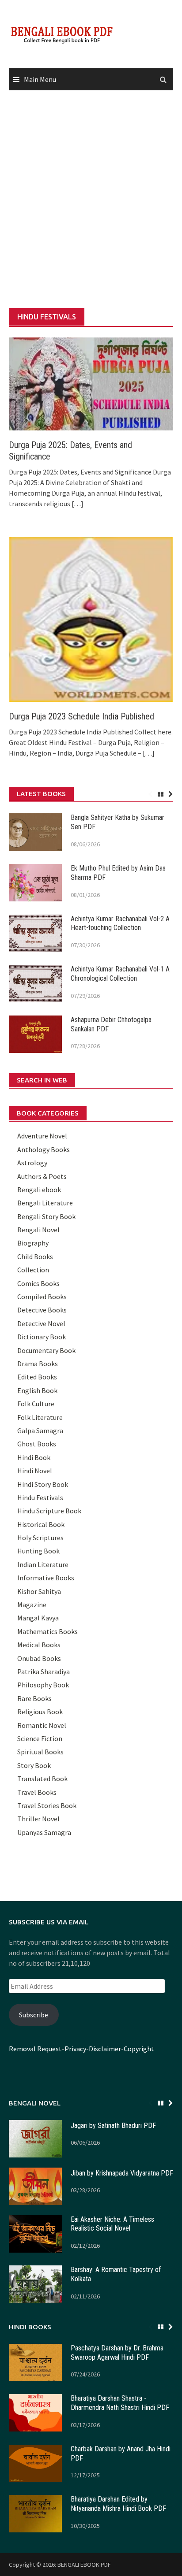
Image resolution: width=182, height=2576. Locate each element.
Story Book (34, 1765)
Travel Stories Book (47, 1805)
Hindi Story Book (43, 1484)
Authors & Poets (42, 1176)
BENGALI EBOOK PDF (84, 2565)
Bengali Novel (38, 1230)
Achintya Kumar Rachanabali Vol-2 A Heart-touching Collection (120, 923)
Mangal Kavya (38, 1618)
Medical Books (39, 1645)
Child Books (35, 1256)
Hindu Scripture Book (49, 1511)
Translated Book (42, 1779)
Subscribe (34, 2015)
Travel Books (37, 1792)
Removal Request (35, 2049)
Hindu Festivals (40, 1497)
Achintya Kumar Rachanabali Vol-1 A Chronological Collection (120, 974)
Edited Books (37, 1377)
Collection (33, 1270)
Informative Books (46, 1578)
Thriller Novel (38, 1819)
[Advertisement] (91, 200)
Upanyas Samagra (44, 1832)
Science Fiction (40, 1738)
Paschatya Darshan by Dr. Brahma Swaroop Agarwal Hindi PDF (117, 2353)
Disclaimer (105, 2049)
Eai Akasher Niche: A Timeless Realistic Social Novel (112, 2224)
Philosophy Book (43, 1685)
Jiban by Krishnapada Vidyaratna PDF (122, 2173)
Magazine (32, 1605)
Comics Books (38, 1283)
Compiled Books (42, 1297)
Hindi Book (34, 1457)
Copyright (139, 2049)
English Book (37, 1390)
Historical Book (41, 1524)
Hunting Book (38, 1551)
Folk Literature (40, 1417)
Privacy (75, 2049)
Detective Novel (41, 1323)
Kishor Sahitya (39, 1591)
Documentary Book (46, 1350)
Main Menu (40, 79)
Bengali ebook (39, 1190)
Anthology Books (44, 1149)
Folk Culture (36, 1404)
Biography (33, 1243)
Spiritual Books (40, 1752)
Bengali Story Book (46, 1216)
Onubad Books (39, 1658)
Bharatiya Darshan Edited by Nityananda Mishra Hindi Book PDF (118, 2504)
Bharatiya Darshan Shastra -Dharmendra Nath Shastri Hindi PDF (120, 2403)
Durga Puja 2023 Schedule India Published (82, 716)
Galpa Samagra (40, 1431)
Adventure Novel (42, 1136)
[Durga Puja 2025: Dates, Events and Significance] (91, 383)
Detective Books (42, 1310)
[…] (77, 504)
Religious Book (40, 1712)
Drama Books (38, 1364)
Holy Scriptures (40, 1538)
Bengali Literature (45, 1203)
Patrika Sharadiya (44, 1672)
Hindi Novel (35, 1471)
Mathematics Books (47, 1631)
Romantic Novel (42, 1725)
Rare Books (34, 1698)
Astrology (32, 1163)
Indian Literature (43, 1564)
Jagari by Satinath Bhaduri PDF (113, 2126)
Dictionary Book (42, 1337)
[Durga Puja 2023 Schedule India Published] (91, 619)
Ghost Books (37, 1444)
